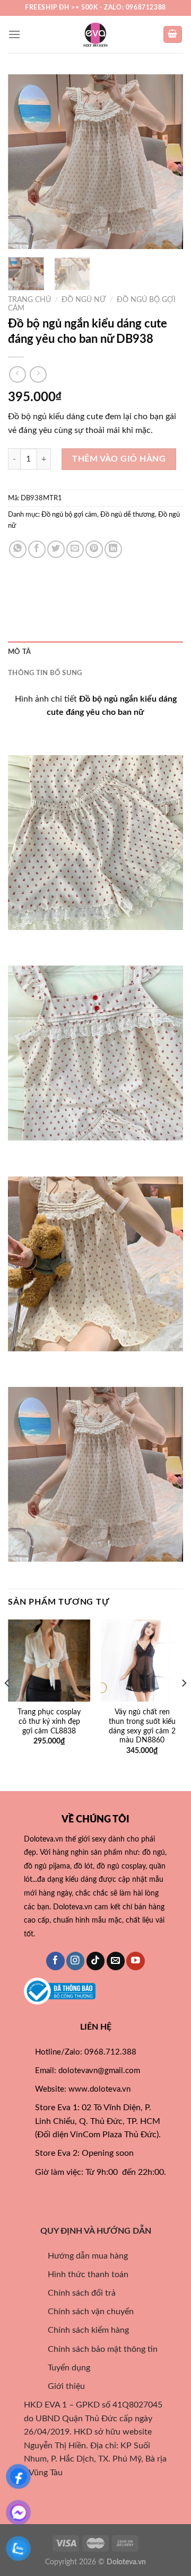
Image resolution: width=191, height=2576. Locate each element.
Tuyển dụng (63, 2368)
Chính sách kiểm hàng (87, 2330)
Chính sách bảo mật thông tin (96, 2349)
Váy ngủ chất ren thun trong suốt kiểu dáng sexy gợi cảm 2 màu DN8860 (142, 1726)
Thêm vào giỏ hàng (119, 459)
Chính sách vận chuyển (84, 2312)
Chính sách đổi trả (75, 2293)
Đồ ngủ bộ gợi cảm (69, 515)
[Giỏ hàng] (173, 35)
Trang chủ (29, 300)
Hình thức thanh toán (82, 2274)
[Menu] (14, 34)
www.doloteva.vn (99, 2089)
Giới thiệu (60, 2386)
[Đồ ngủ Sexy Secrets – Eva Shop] (95, 34)
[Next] (166, 162)
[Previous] (25, 162)
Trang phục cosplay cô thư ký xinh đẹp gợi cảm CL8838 (49, 1721)
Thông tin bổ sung (45, 673)
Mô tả (19, 652)
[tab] (95, 652)
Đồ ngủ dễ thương (128, 515)
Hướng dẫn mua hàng (81, 2256)
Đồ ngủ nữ (84, 300)
